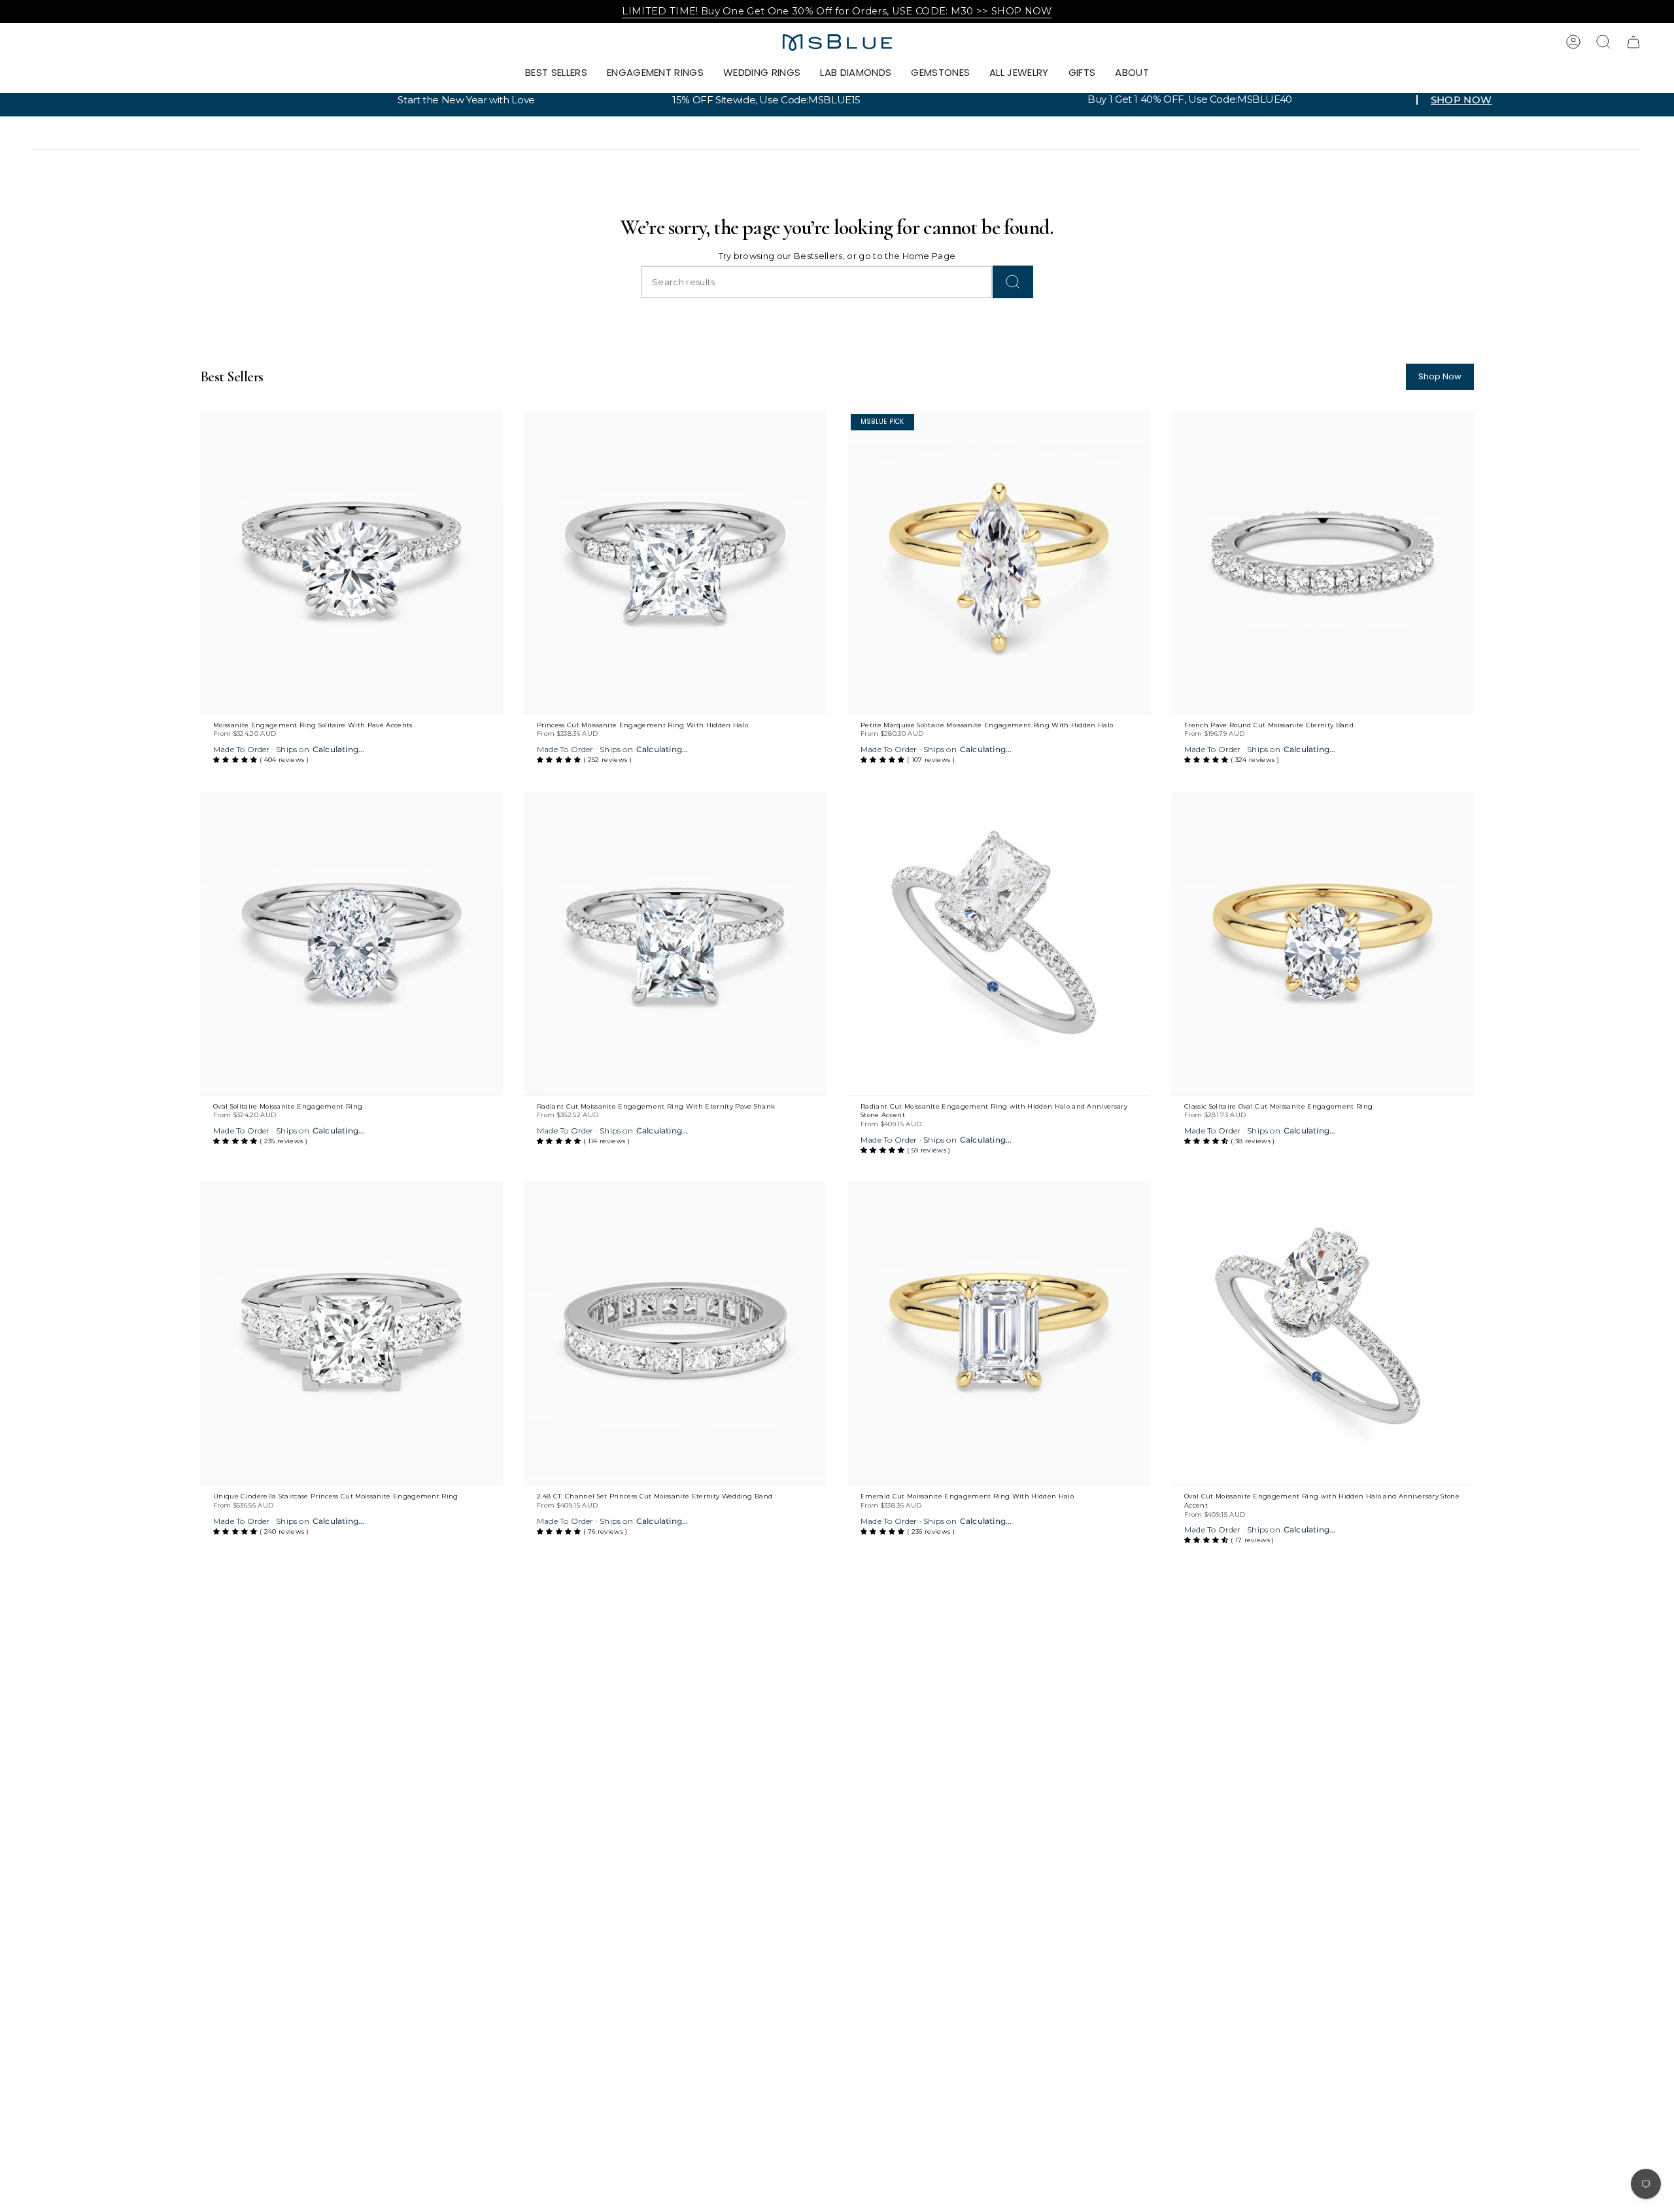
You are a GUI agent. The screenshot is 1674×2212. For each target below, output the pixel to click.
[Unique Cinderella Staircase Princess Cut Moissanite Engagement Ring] (351, 1333)
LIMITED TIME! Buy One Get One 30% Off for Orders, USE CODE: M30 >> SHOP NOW (837, 11)
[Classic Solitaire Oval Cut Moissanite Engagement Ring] (1323, 943)
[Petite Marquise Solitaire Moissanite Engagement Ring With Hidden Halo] (999, 562)
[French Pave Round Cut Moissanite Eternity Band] (1323, 562)
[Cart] (1633, 42)
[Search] (1013, 282)
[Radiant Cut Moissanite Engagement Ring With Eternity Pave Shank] (675, 943)
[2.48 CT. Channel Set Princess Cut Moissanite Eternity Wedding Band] (675, 1333)
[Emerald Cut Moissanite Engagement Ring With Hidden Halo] (999, 1333)
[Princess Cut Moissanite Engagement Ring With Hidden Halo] (675, 562)
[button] (655, 73)
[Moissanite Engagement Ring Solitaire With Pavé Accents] (351, 562)
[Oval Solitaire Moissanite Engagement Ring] (351, 943)
